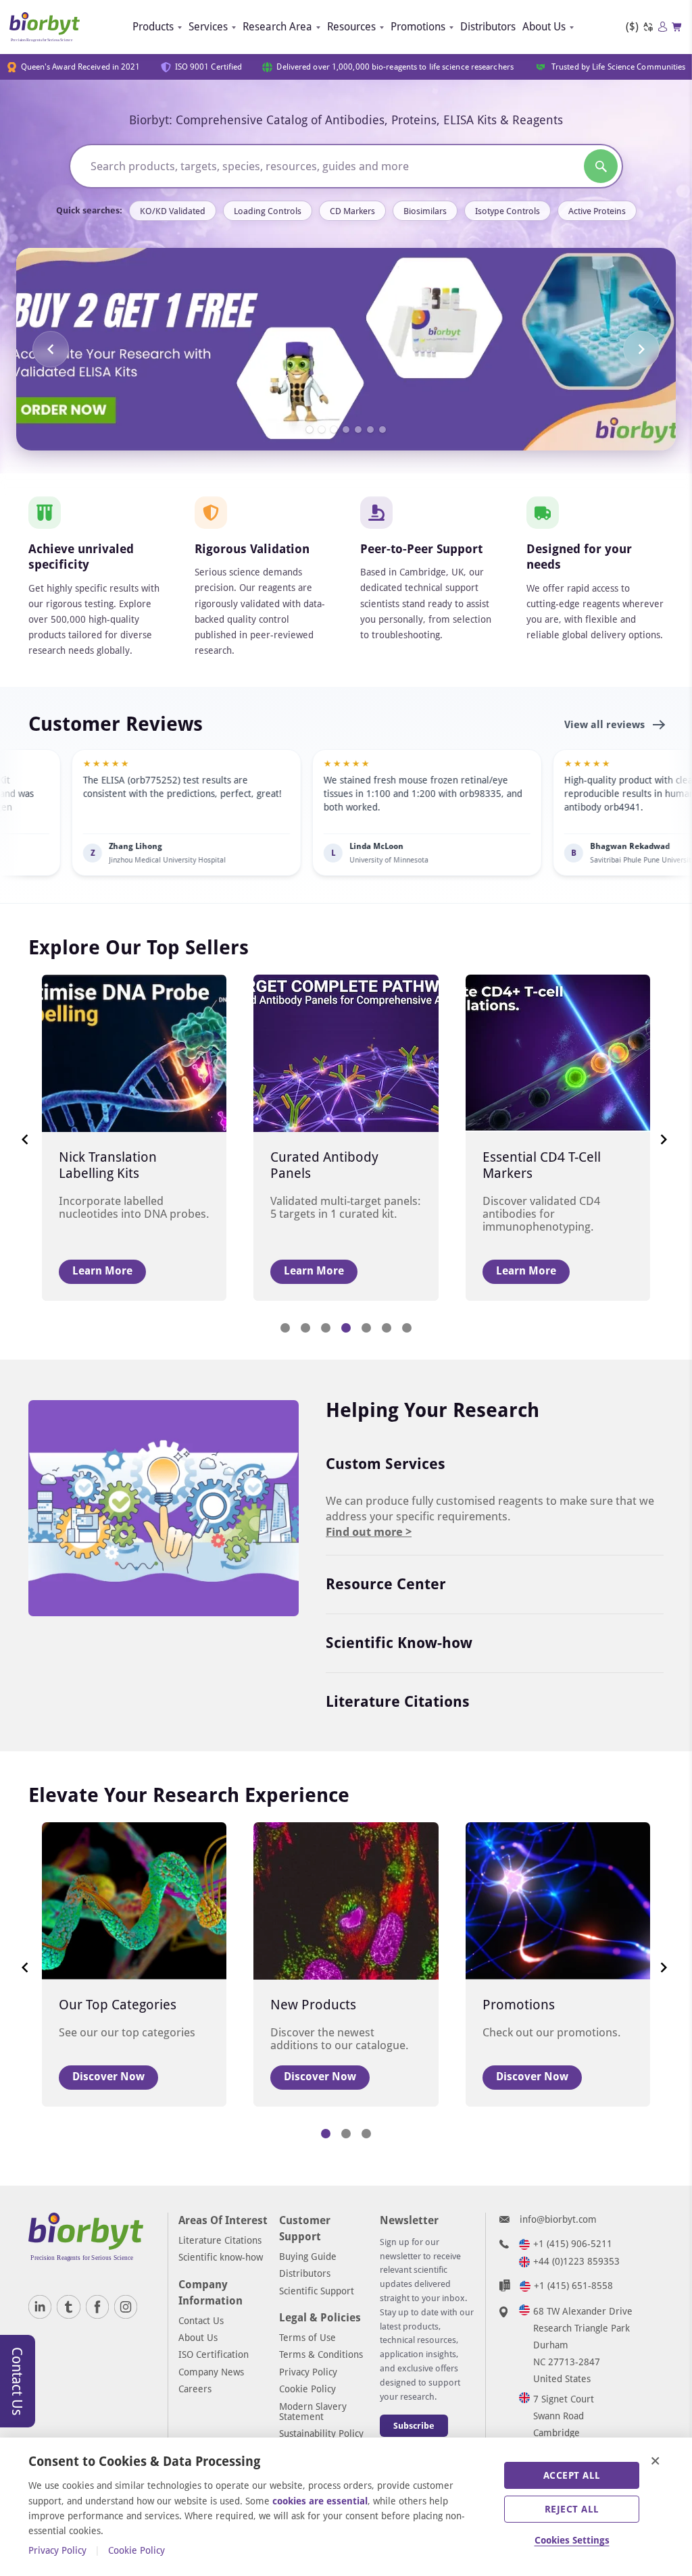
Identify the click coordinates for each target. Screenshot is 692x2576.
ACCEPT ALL (572, 2475)
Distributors (488, 27)
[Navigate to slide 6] (370, 430)
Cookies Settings (572, 2540)
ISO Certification (214, 2354)
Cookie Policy (307, 2389)
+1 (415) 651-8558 (573, 2286)
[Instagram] (126, 2307)
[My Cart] (677, 27)
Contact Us (201, 2321)
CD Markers (352, 211)
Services (208, 27)
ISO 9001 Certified (209, 67)
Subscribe (414, 2426)
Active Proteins (597, 211)
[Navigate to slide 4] (346, 430)
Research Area (277, 27)
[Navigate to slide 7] (382, 430)
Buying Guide (308, 2257)
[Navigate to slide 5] (358, 430)
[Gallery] (346, 349)
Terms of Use (307, 2338)
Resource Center (386, 1584)
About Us (544, 27)
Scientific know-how (221, 2257)
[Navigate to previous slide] (51, 349)
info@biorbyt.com (558, 2219)
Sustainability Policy (321, 2433)
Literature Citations (398, 1702)
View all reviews (606, 725)
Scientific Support (317, 2291)
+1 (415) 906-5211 (573, 2244)
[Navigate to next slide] (641, 349)
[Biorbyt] (45, 27)
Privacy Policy (308, 2372)
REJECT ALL (572, 2509)
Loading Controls (268, 211)
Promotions (418, 27)
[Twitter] (68, 2307)
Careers (195, 2389)
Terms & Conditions (321, 2354)
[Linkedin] (40, 2307)
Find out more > (369, 1532)
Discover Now (108, 2077)
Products (153, 27)
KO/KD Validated (173, 211)
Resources (351, 27)
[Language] (648, 27)
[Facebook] (97, 2307)
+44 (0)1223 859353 (576, 2261)
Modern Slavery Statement (313, 2412)
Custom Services (386, 1464)
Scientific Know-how (399, 1643)
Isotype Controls (508, 211)
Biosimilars (425, 211)
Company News (211, 2372)
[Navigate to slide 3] (334, 430)
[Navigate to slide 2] (322, 430)
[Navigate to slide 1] (310, 430)
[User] (663, 27)
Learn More (102, 1271)
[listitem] (345, 813)
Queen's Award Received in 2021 (81, 67)
